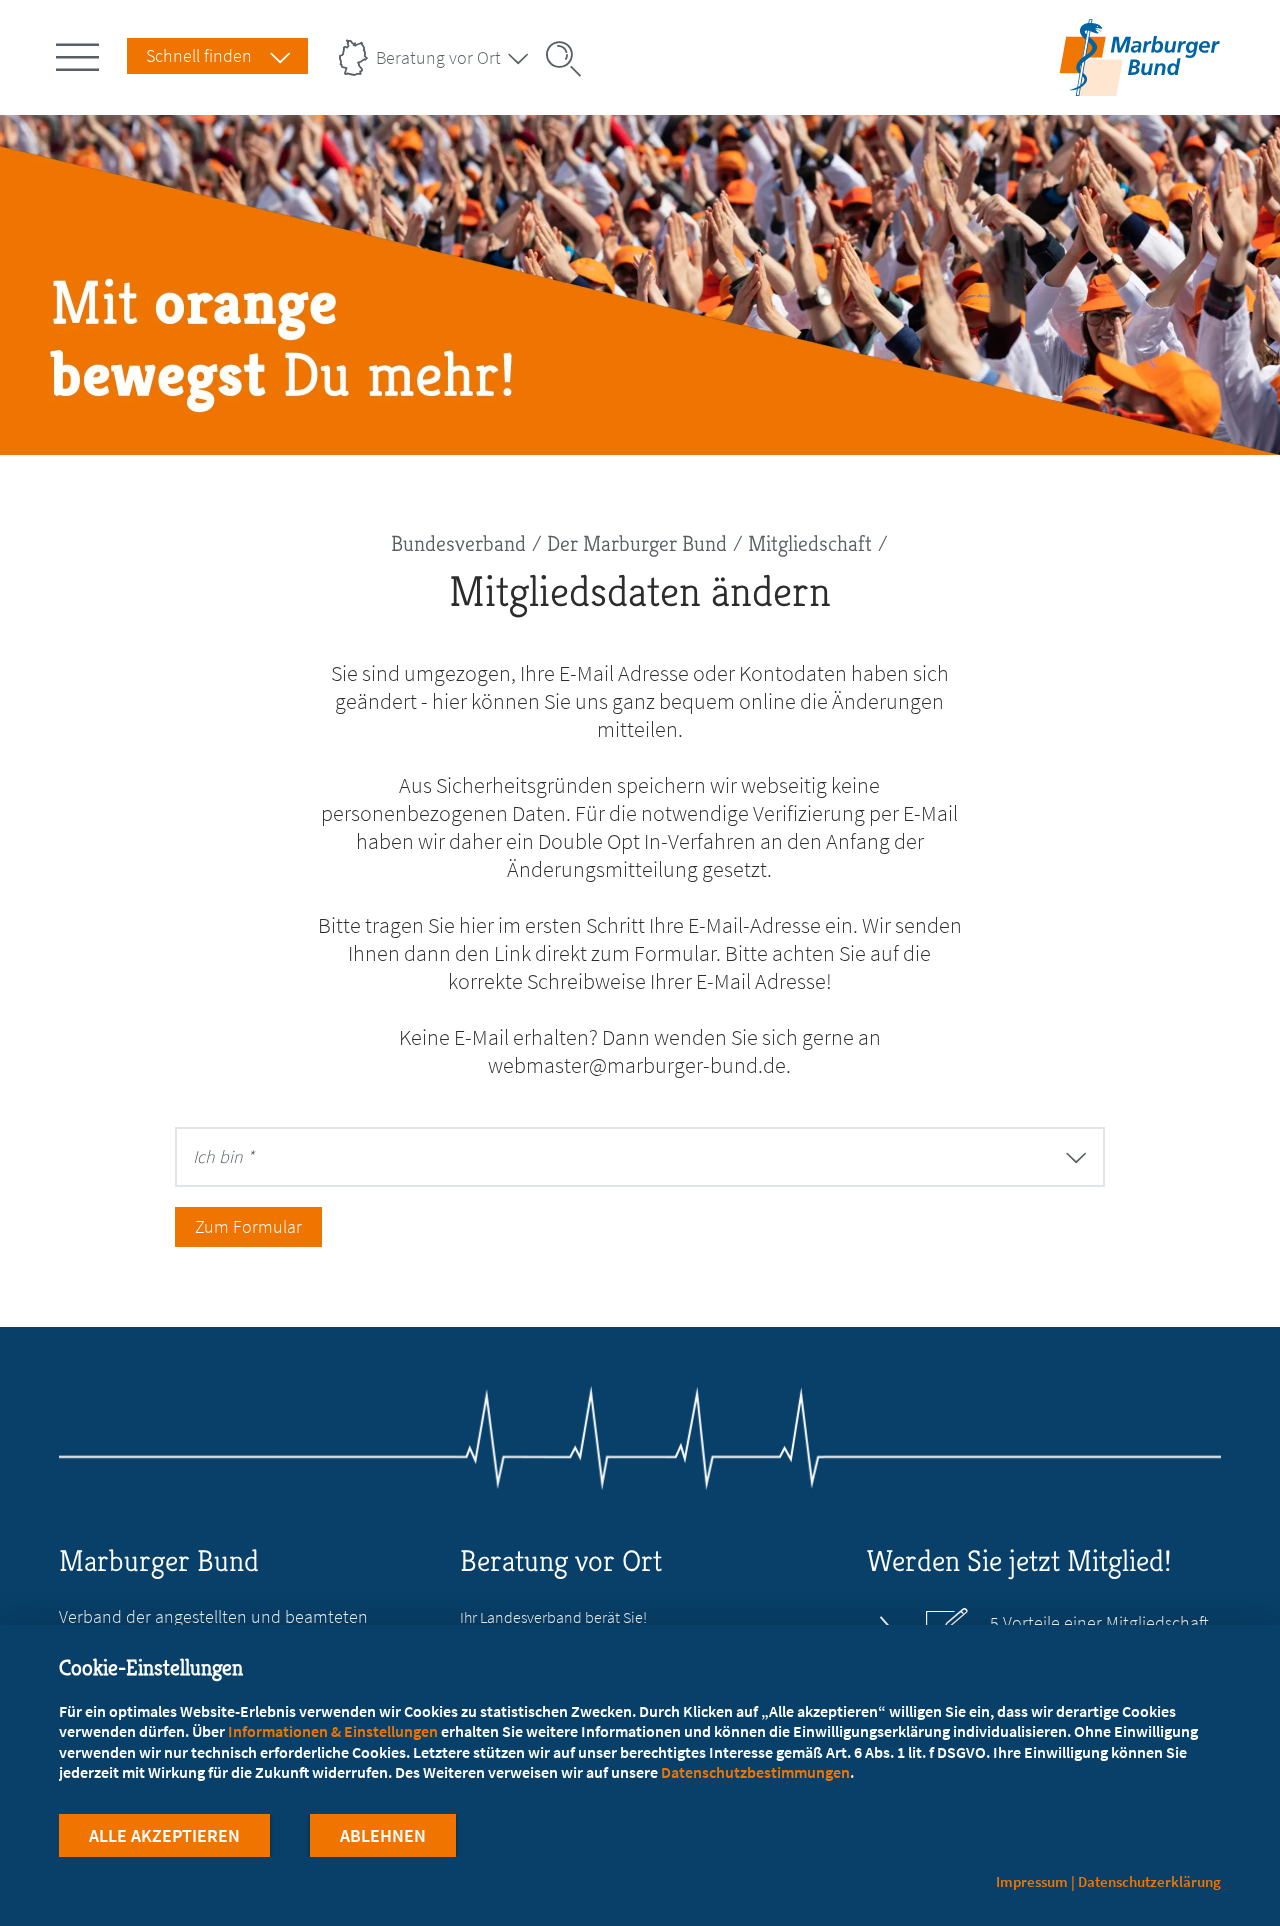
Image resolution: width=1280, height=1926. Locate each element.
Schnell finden (199, 55)
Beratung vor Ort (438, 57)
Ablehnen (383, 1835)
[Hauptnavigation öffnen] (81, 53)
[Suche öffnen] (570, 59)
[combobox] (640, 1157)
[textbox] (501, 1156)
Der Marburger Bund (637, 543)
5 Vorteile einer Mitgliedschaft (1099, 1623)
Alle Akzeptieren (164, 1835)
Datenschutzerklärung (1149, 1881)
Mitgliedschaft (810, 543)
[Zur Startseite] (1139, 83)
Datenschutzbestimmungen (755, 1772)
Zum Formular (248, 1226)
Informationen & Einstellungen (333, 1731)
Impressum (1032, 1881)
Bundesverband (458, 543)
